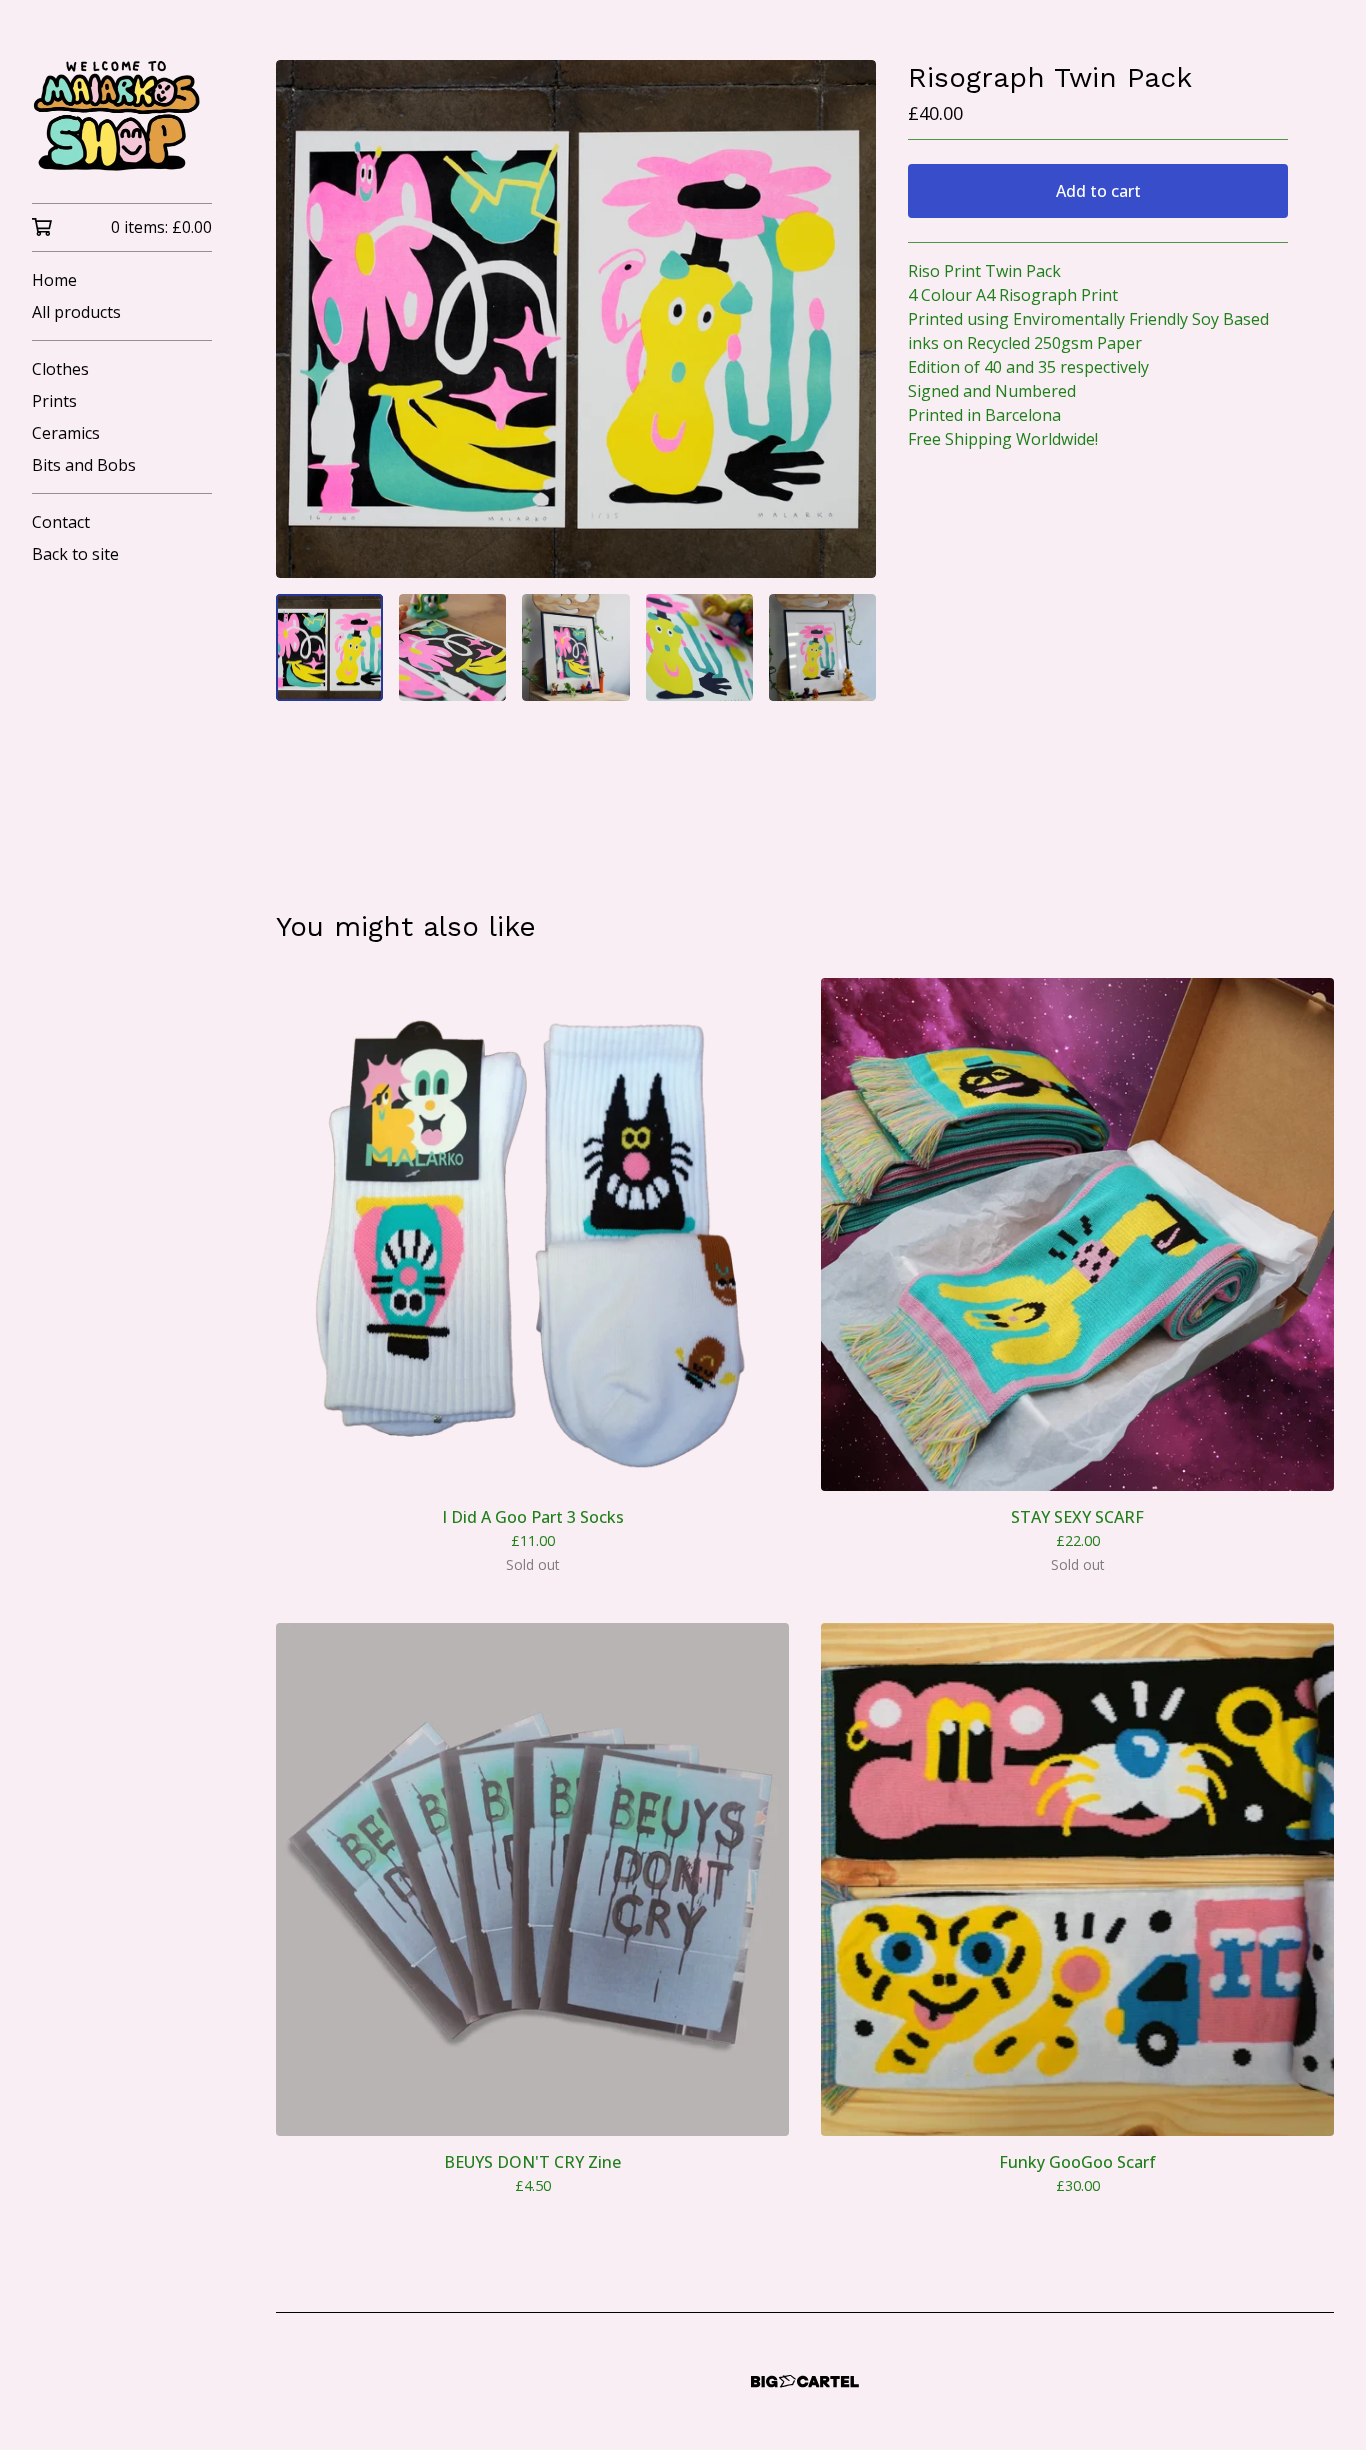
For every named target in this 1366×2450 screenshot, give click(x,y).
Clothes (60, 369)
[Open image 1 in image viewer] (576, 319)
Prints (54, 401)
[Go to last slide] (304, 319)
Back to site (75, 554)
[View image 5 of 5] (822, 647)
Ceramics (66, 433)
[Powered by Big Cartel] (805, 2381)
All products (76, 312)
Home (54, 280)
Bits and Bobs (84, 465)
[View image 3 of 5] (575, 647)
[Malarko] (122, 115)
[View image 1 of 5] (329, 647)
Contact (61, 522)
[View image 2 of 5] (452, 647)
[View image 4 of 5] (699, 647)
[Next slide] (848, 319)
